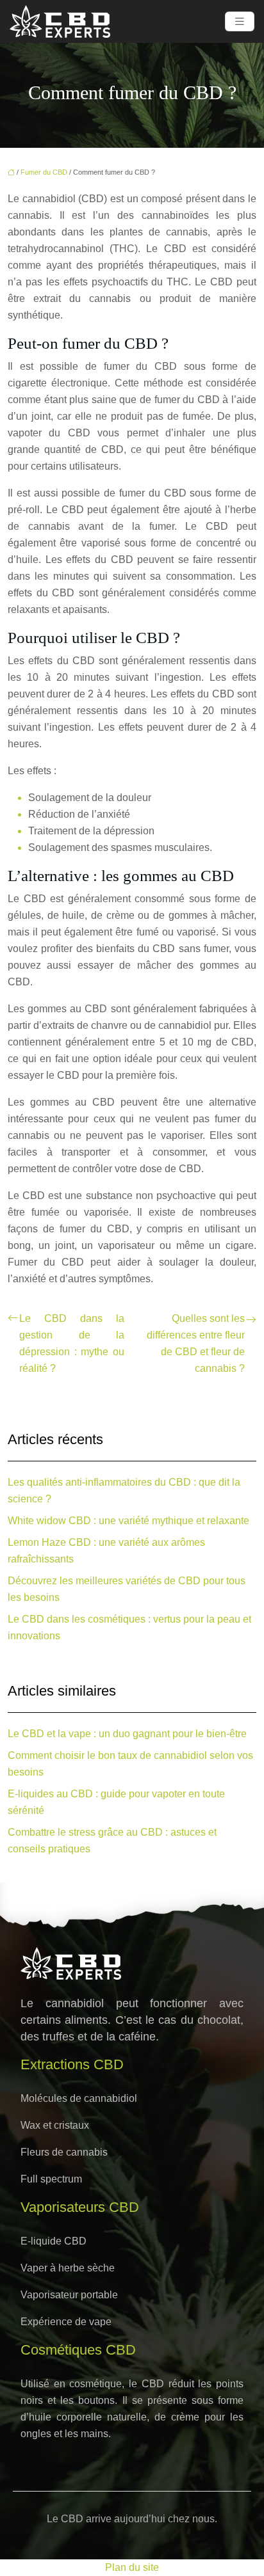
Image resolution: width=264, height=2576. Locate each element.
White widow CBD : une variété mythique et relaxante (128, 1521)
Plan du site (132, 2567)
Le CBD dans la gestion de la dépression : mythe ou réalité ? (72, 1343)
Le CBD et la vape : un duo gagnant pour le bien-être (127, 1734)
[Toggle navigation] (240, 21)
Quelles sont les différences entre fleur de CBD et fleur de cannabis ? (196, 1343)
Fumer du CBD (44, 172)
